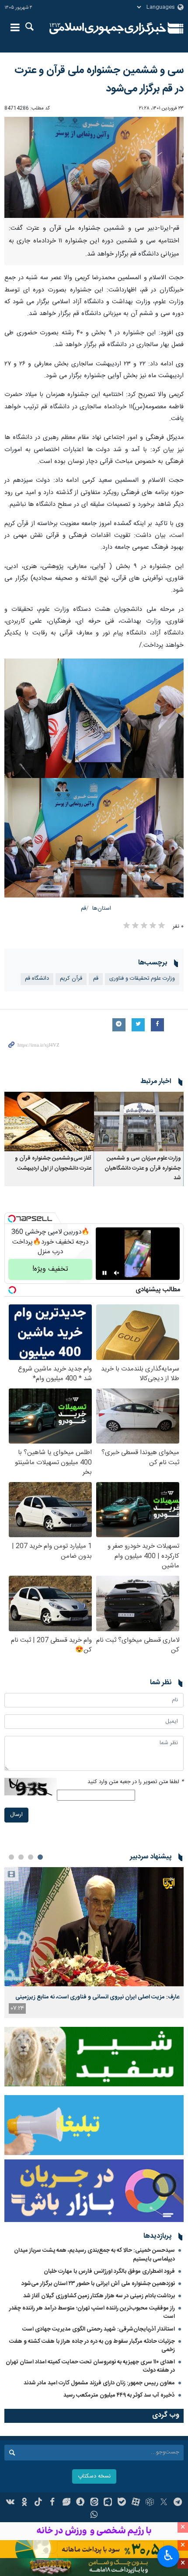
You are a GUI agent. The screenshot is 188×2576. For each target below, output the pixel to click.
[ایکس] (164, 2503)
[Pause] (104, 1273)
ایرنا (108, 28)
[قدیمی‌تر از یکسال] (139, 1122)
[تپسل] (12, 1219)
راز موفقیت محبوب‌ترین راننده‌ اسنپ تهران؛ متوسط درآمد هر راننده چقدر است (92, 2312)
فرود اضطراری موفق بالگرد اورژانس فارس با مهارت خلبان (109, 2271)
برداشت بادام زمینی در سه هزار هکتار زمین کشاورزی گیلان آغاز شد (99, 2296)
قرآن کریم (71, 979)
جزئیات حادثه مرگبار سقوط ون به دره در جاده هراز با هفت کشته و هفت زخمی (92, 2346)
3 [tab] (21, 1857)
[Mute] (117, 1273)
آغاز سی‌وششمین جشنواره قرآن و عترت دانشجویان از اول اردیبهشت (53, 1163)
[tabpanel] (94, 1943)
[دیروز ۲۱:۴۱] (94, 1927)
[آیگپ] (108, 2503)
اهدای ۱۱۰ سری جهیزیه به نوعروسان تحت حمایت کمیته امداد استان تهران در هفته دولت (90, 2366)
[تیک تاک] (38, 2503)
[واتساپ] (94, 2516)
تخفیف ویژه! (50, 1269)
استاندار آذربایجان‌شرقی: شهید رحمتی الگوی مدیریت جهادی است (99, 2329)
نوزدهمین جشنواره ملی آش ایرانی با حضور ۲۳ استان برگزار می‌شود (98, 2284)
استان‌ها (102, 909)
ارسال (16, 1815)
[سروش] (80, 2503)
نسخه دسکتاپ (94, 2476)
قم (84, 909)
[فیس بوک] (52, 2503)
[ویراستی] (66, 2503)
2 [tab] (31, 1857)
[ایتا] (94, 2503)
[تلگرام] (178, 2503)
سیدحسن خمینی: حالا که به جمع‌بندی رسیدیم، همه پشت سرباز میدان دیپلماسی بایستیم (94, 2255)
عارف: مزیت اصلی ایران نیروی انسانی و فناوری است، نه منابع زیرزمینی (97, 1997)
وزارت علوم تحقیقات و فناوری (142, 979)
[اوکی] (24, 2503)
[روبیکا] (150, 2503)
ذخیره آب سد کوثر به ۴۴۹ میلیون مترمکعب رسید (119, 2395)
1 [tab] (40, 1857)
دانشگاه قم (37, 979)
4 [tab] (11, 1857)
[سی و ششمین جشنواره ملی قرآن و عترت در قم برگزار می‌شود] (94, 167)
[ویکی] (11, 2503)
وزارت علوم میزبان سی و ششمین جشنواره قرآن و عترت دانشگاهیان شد (143, 1168)
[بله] (122, 2503)
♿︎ (169, 2555)
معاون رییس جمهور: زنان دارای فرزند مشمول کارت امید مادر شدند (99, 2383)
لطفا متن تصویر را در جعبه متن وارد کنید (136, 1782)
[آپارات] (136, 2503)
